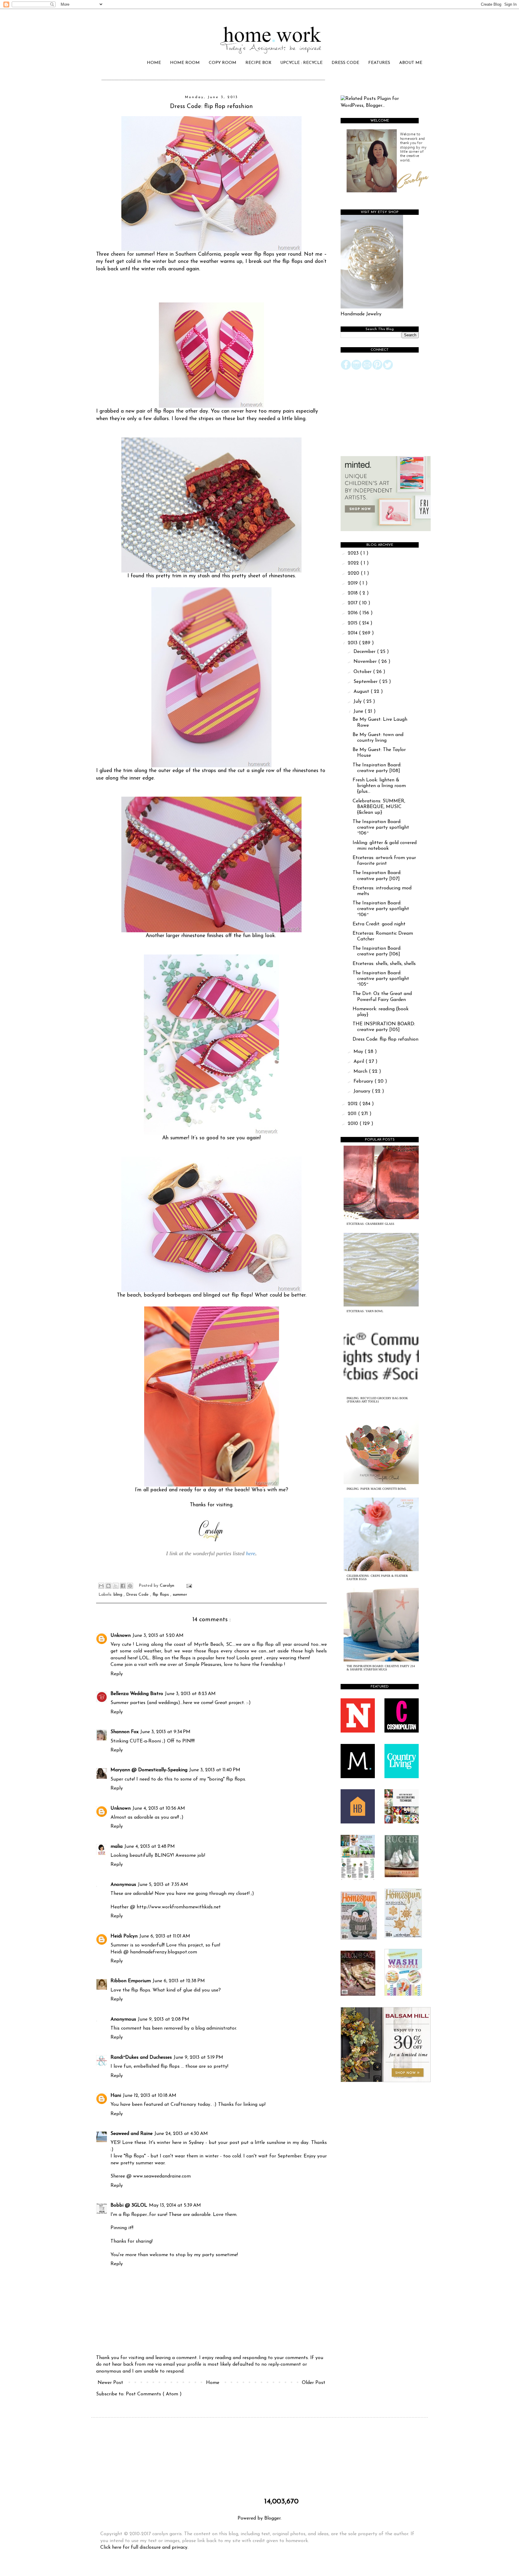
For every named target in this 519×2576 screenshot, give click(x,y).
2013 (353, 643)
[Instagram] (356, 369)
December (365, 652)
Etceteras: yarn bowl (365, 1311)
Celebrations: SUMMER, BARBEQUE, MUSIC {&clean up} (379, 807)
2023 (354, 553)
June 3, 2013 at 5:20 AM (158, 1636)
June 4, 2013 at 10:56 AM (159, 1808)
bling (119, 1595)
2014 (353, 633)
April (360, 1062)
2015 (353, 623)
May (359, 1052)
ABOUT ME (411, 63)
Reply (117, 1674)
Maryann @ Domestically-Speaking (149, 1770)
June (359, 711)
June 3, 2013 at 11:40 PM (215, 1770)
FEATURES (379, 63)
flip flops (161, 1595)
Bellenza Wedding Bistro (137, 1694)
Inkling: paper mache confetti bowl (376, 1489)
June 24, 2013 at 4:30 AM (181, 2134)
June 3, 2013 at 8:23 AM (190, 1694)
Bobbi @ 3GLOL (129, 2205)
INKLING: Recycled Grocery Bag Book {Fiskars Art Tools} (377, 1400)
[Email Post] (188, 1586)
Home (213, 2383)
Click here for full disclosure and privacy (144, 2547)
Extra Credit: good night (379, 924)
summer (180, 1595)
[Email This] (101, 1586)
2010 (354, 1124)
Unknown (121, 1636)
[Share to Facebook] (123, 1586)
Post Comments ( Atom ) (154, 2394)
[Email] (367, 369)
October (363, 672)
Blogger (272, 2518)
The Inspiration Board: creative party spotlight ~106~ (381, 828)
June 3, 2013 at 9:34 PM (165, 1732)
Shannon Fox (124, 1732)
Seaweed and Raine (132, 2134)
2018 (354, 593)
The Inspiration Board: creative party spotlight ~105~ (381, 979)
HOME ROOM (185, 63)
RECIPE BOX (258, 63)
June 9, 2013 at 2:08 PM (164, 2019)
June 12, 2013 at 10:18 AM (150, 2096)
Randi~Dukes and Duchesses (141, 2057)
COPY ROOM (223, 63)
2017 (353, 603)
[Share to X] (116, 1586)
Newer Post (110, 2383)
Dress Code (138, 1595)
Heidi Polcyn (124, 1936)
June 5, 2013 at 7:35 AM (163, 1885)
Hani (116, 2096)
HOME (154, 63)
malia (117, 1847)
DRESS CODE (345, 63)
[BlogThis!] (108, 1586)
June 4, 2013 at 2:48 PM (150, 1847)
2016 (354, 613)
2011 (353, 1114)
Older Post (314, 2383)
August (362, 692)
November (366, 662)
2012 (354, 1104)
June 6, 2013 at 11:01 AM (165, 1936)
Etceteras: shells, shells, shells (384, 964)
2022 (354, 563)
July (358, 702)
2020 (354, 573)
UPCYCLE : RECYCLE (301, 63)
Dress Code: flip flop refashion (385, 1039)
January (363, 1091)
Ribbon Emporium (131, 1981)
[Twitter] (388, 369)
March (361, 1072)
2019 (354, 583)
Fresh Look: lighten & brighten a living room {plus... (379, 786)
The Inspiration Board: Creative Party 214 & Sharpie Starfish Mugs (381, 1668)
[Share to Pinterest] (130, 1586)
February (364, 1081)
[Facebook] (346, 369)
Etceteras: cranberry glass (370, 1224)
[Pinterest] (377, 369)
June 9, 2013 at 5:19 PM (198, 2057)
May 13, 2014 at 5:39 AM (175, 2205)
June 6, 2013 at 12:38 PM (179, 1981)
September (366, 682)
